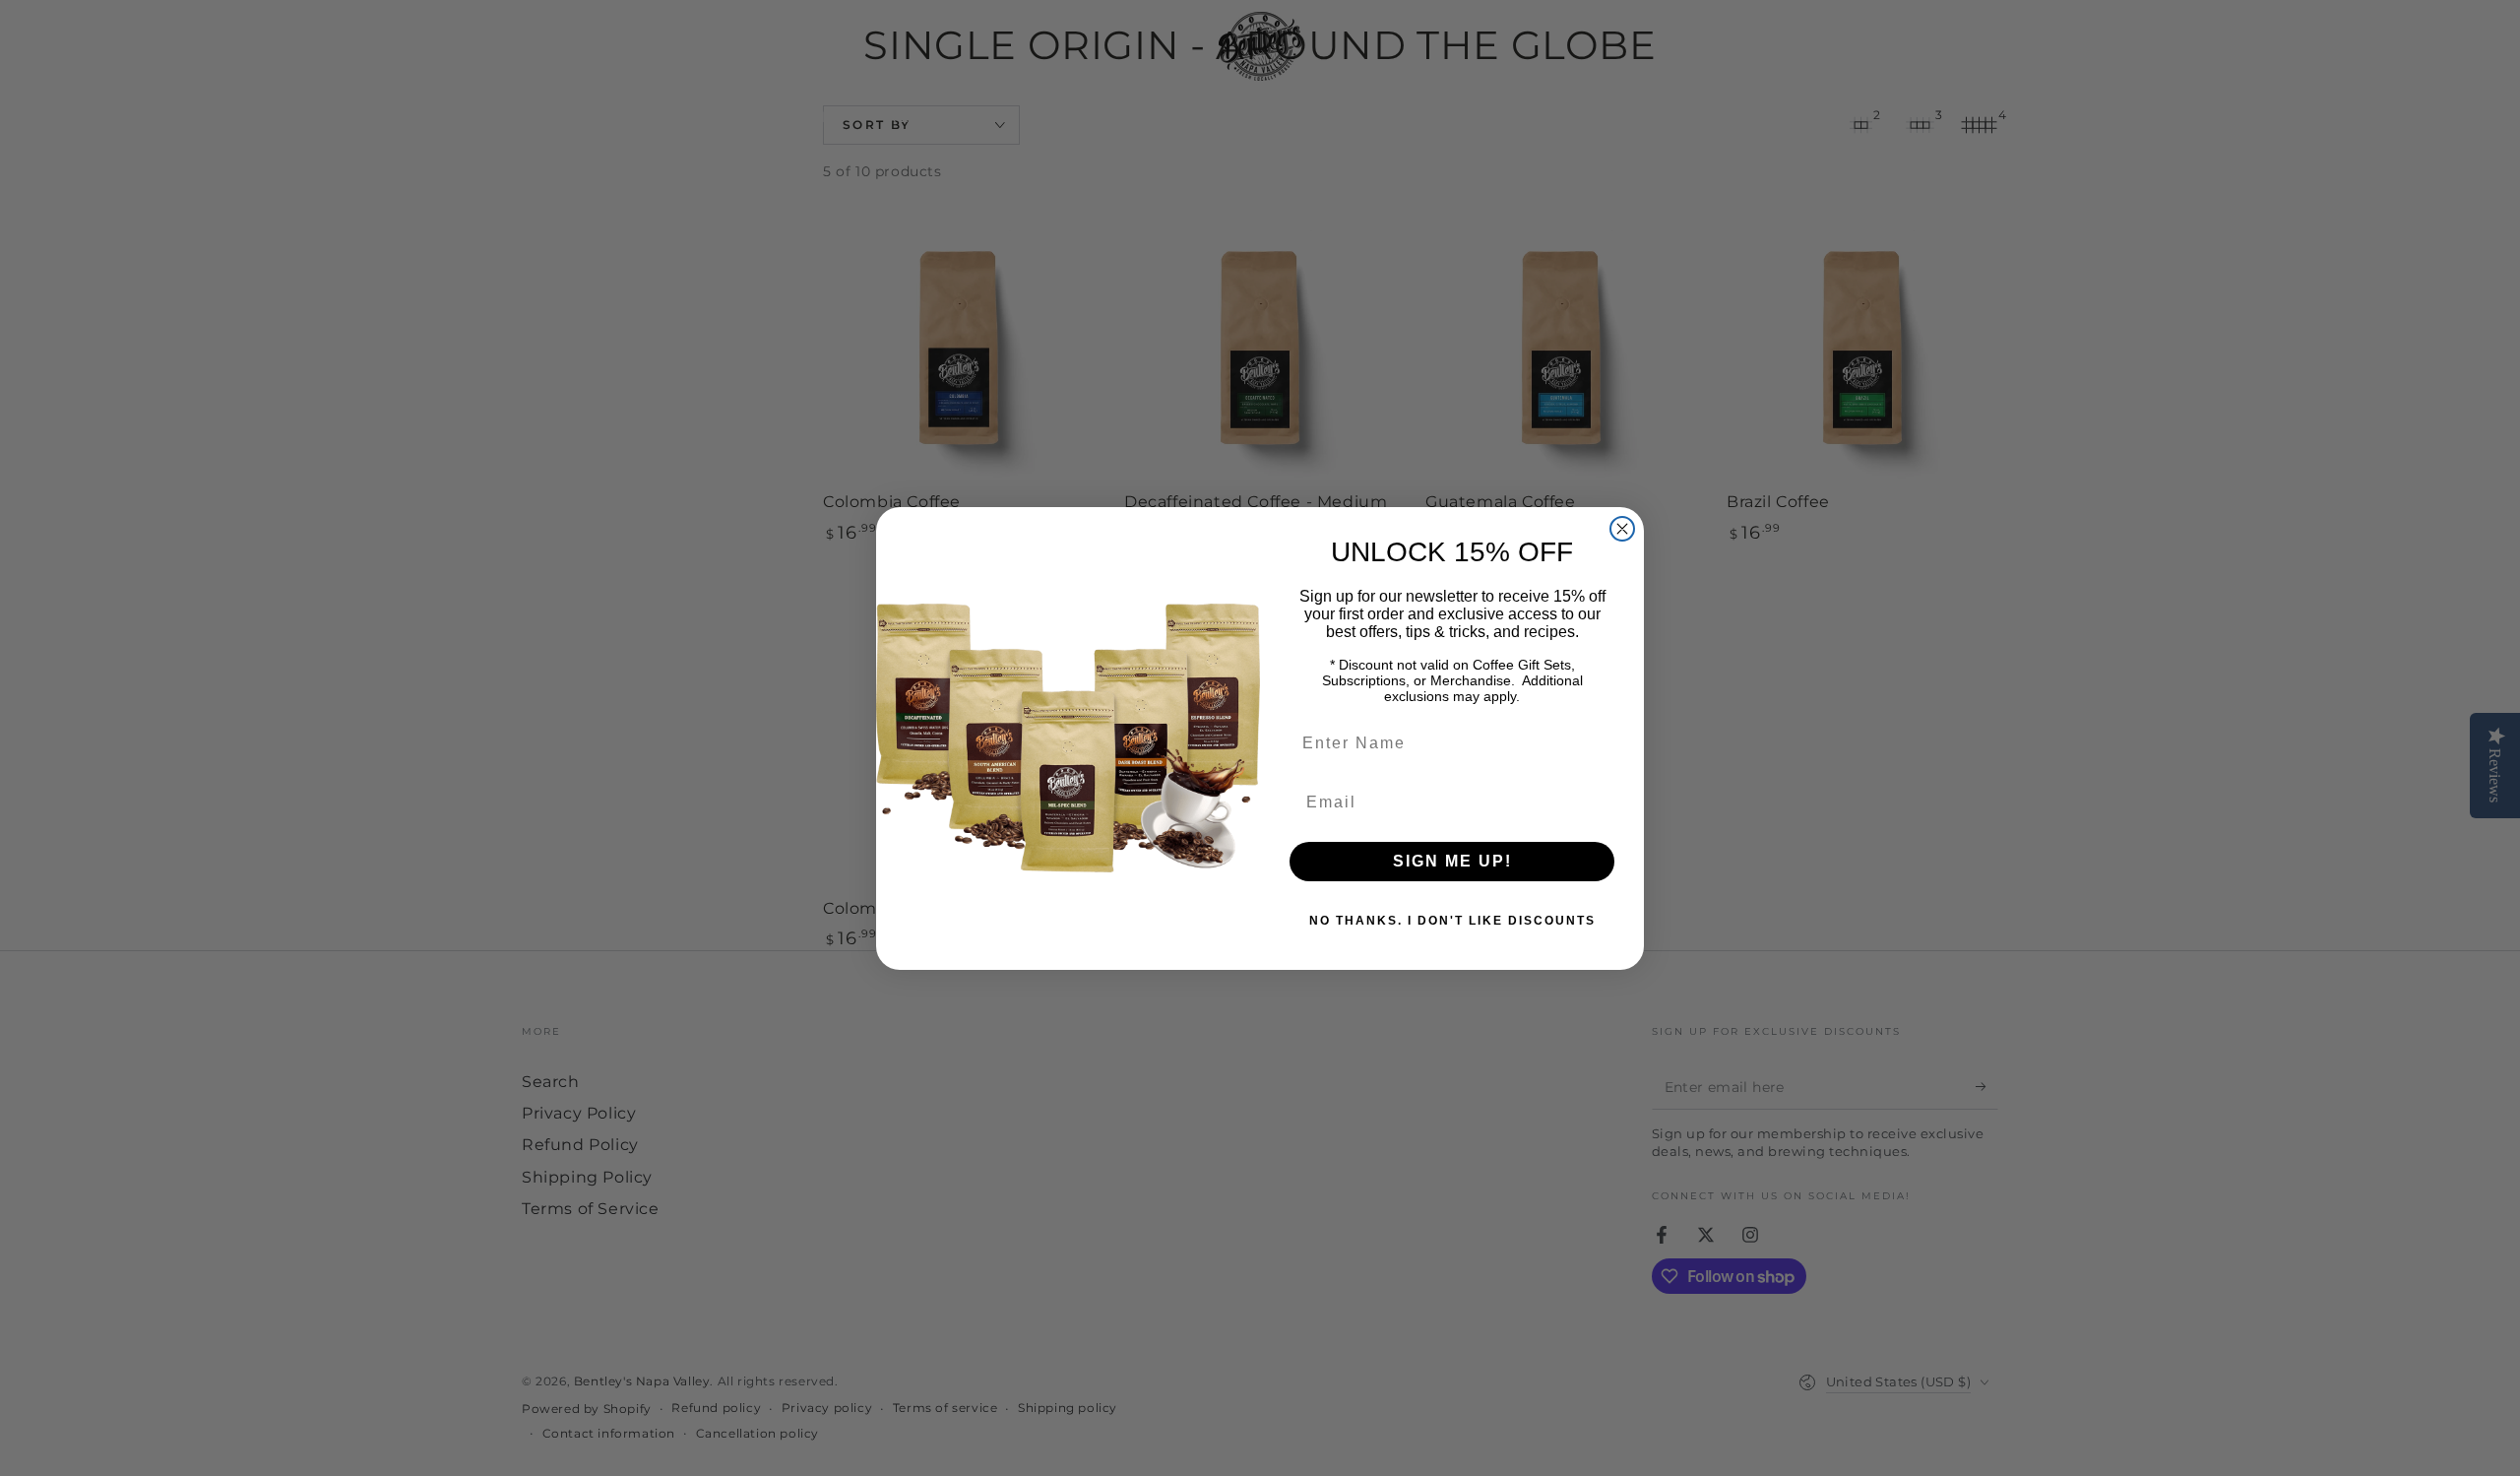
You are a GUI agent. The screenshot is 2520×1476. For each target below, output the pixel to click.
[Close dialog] (1622, 529)
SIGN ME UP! (1452, 861)
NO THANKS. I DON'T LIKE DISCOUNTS (1452, 921)
